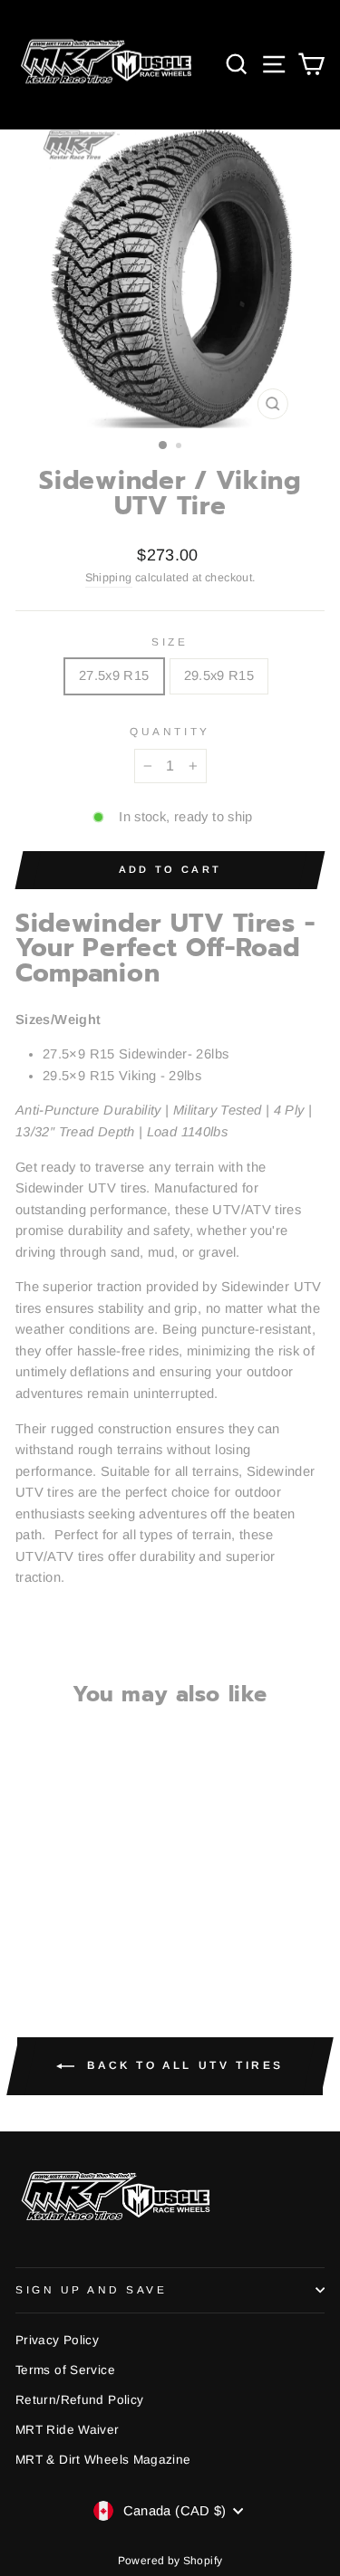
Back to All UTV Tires (183, 2065)
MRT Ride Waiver (68, 2430)
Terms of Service (65, 2370)
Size (170, 642)
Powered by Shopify (170, 2561)
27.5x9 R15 (114, 675)
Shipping (109, 578)
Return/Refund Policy (79, 2400)
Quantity (170, 731)
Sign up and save (92, 2289)
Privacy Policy (57, 2340)
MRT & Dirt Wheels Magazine (103, 2460)
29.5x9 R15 (219, 675)
